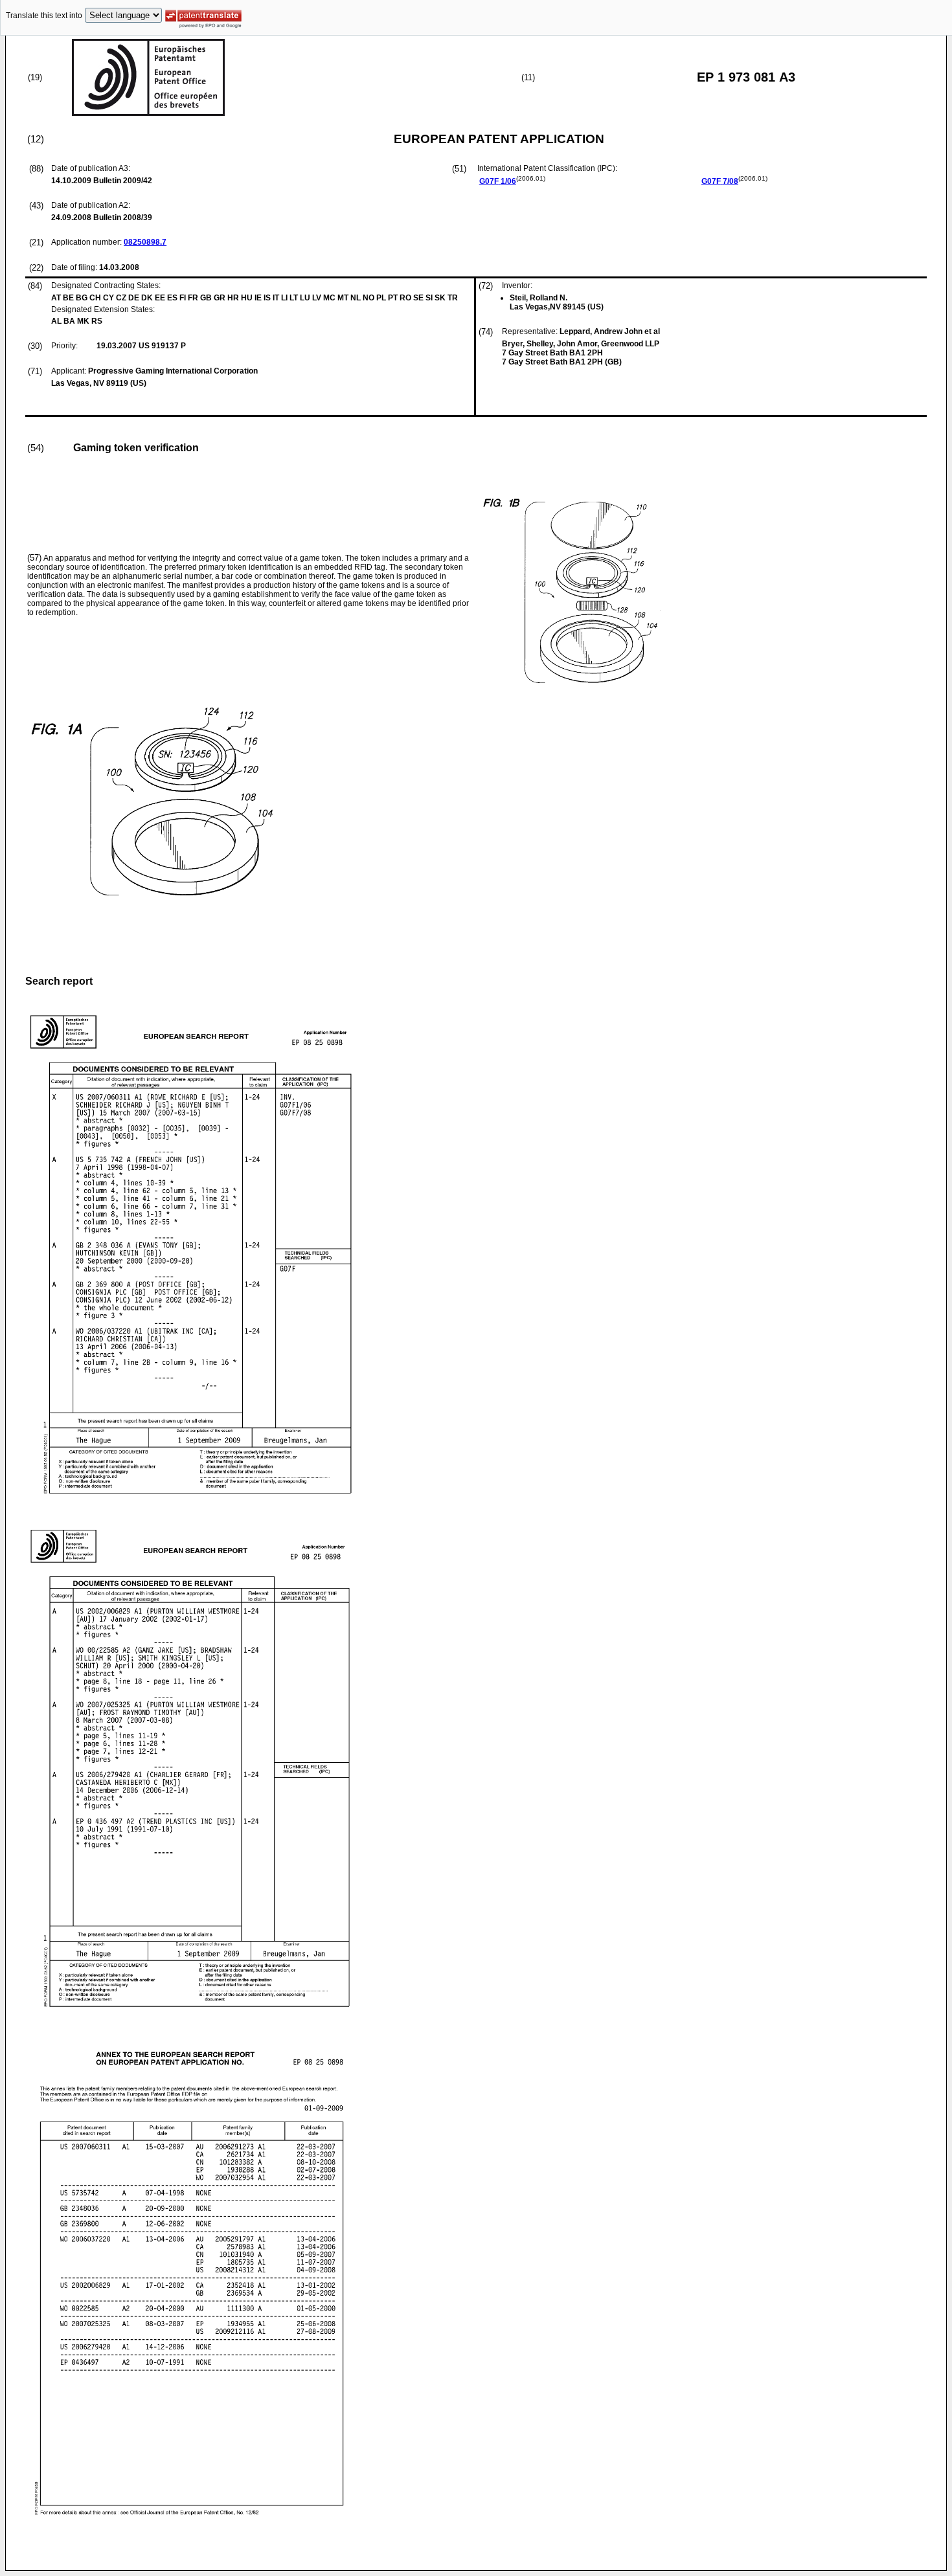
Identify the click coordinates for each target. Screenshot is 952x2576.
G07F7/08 (720, 181)
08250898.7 (145, 242)
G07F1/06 (498, 181)
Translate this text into (44, 16)
